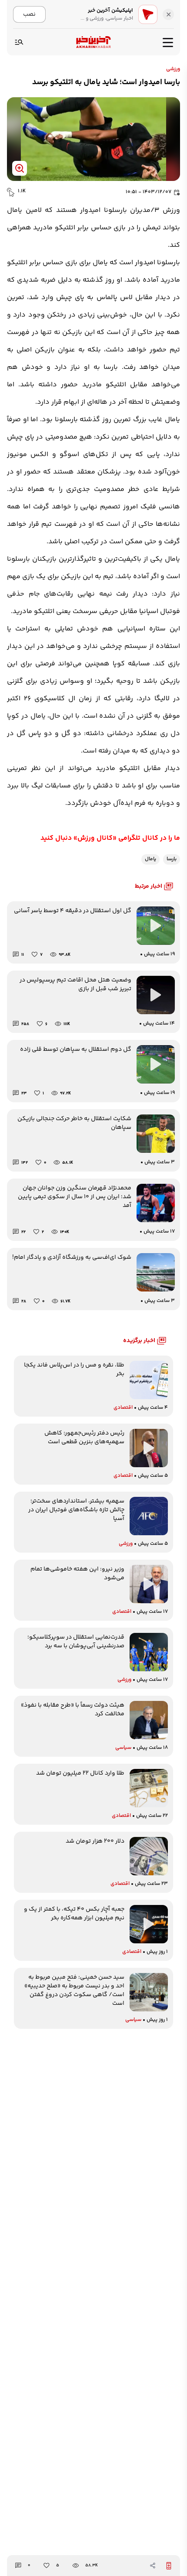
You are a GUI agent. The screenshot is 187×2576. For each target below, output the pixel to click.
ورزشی (173, 69)
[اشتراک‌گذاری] (153, 2566)
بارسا (172, 859)
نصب (29, 14)
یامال (150, 859)
